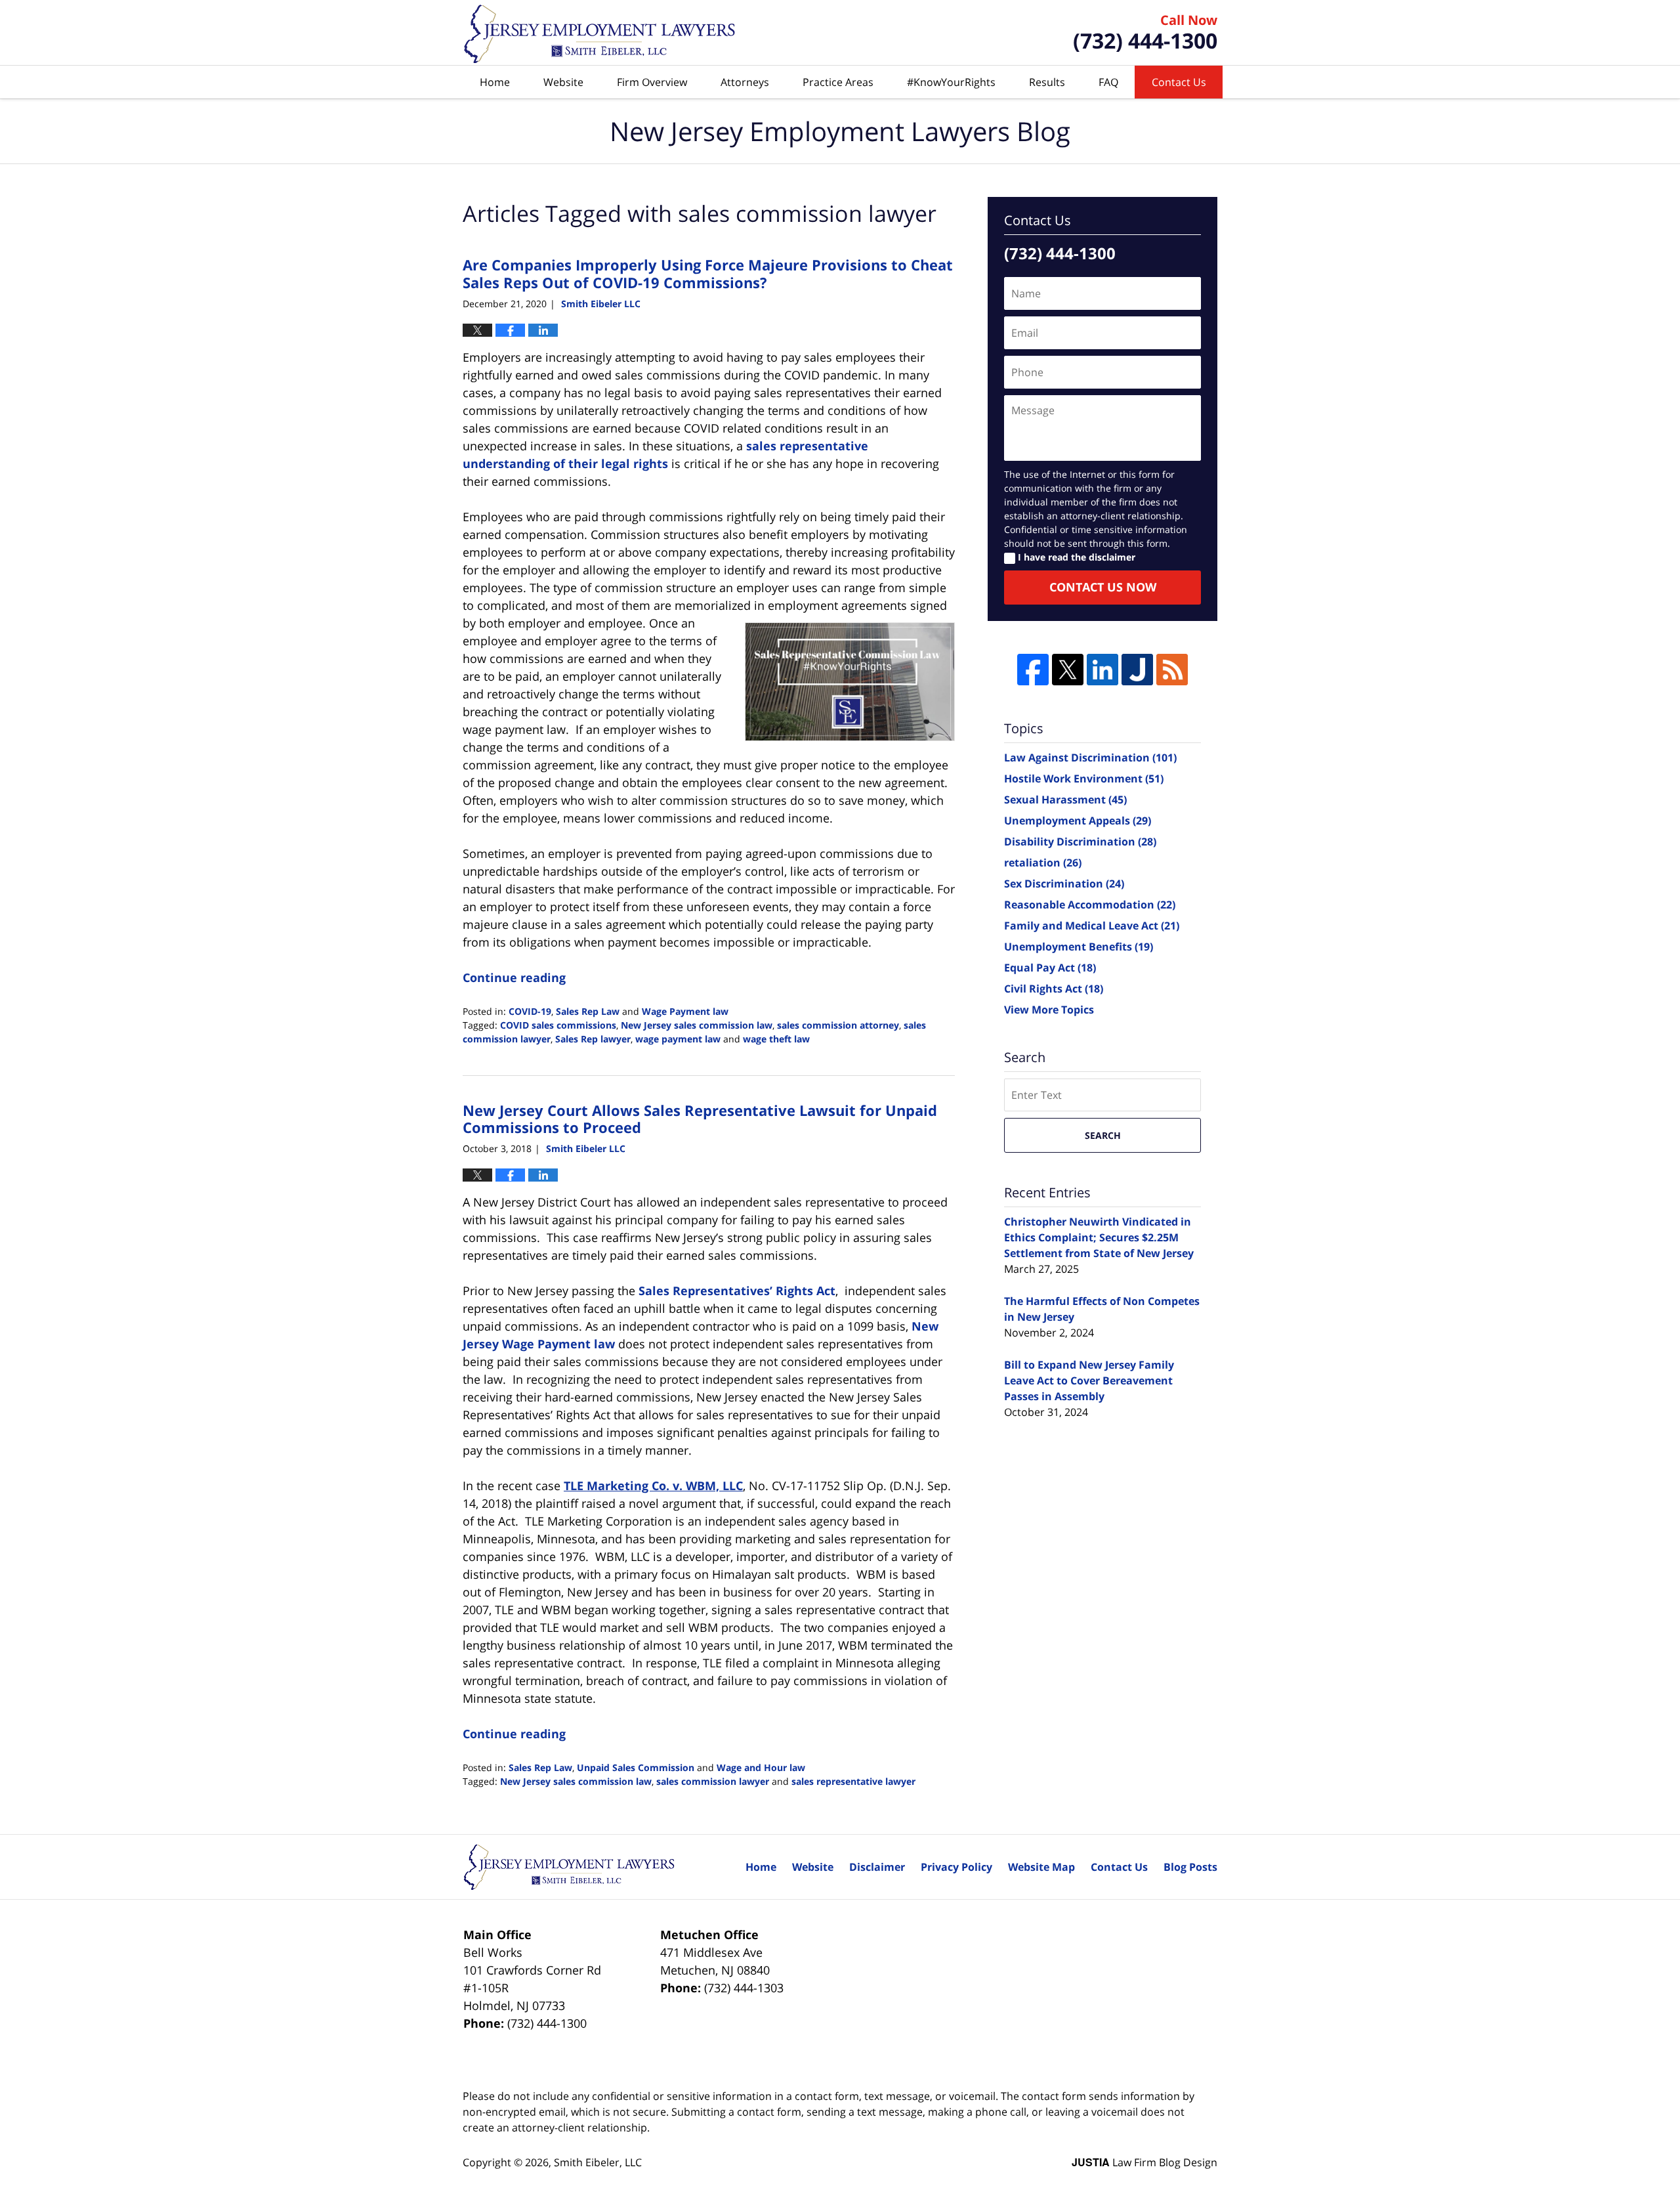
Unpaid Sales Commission (636, 1767)
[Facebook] (1033, 670)
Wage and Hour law (761, 1767)
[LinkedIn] (1102, 670)
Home (495, 82)
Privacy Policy (956, 1867)
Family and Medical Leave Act (1092, 926)
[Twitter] (1068, 670)
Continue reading (514, 977)
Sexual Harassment (1065, 800)
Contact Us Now (1103, 587)
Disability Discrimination (1080, 842)
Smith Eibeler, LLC (598, 2162)
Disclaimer (877, 1867)
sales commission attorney (838, 1025)
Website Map (1041, 1867)
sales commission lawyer (713, 1781)
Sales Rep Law (588, 1011)
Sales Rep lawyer (593, 1039)
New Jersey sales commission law (697, 1025)
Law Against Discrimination (1090, 758)
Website (563, 82)
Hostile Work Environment (1084, 779)
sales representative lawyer (853, 1781)
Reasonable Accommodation (1090, 905)
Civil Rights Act (1054, 989)
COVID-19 (530, 1011)
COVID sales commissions (558, 1025)
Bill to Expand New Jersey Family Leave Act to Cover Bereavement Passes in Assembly (1089, 1380)
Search (1103, 1135)
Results (1047, 82)
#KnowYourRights (951, 82)
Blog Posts (1190, 1867)
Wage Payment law (685, 1011)
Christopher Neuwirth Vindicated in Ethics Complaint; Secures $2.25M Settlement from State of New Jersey (1099, 1237)
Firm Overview (652, 82)
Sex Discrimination (1064, 884)
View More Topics (1049, 1010)
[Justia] (1137, 670)
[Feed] (1172, 670)
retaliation (1043, 863)
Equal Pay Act (1050, 968)
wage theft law (776, 1039)
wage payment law (678, 1039)
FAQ (1108, 82)
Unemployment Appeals (1078, 821)
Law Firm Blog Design (1144, 2162)
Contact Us (1179, 82)
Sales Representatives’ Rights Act (737, 1291)
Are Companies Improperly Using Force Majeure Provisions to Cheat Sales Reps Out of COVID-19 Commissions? (708, 273)
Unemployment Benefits (1079, 947)
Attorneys (745, 82)
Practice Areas (838, 82)
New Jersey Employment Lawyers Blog (600, 33)
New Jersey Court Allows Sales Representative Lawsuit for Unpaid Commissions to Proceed (700, 1119)
